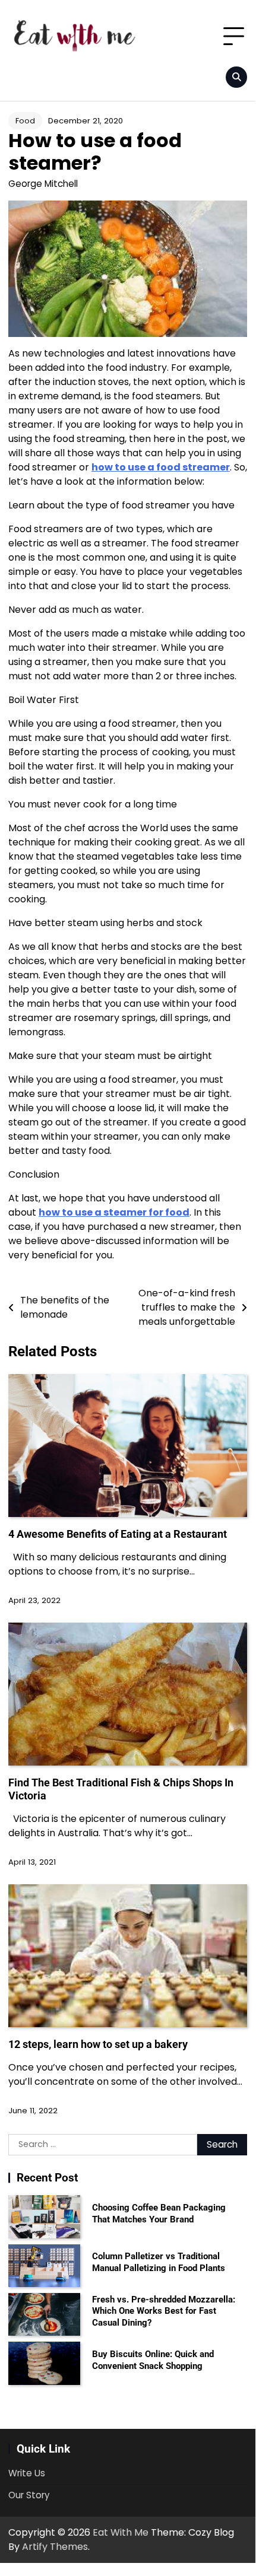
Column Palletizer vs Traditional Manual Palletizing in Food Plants (159, 2262)
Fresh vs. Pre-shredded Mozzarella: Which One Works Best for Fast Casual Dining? (164, 2311)
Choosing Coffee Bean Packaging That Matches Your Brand (159, 2214)
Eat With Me (121, 2532)
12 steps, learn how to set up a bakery (98, 2044)
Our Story (29, 2495)
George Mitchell (43, 184)
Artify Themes (55, 2547)
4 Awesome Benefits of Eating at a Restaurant (118, 1534)
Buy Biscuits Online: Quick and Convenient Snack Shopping (153, 2360)
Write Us (27, 2473)
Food (25, 121)
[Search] (236, 77)
